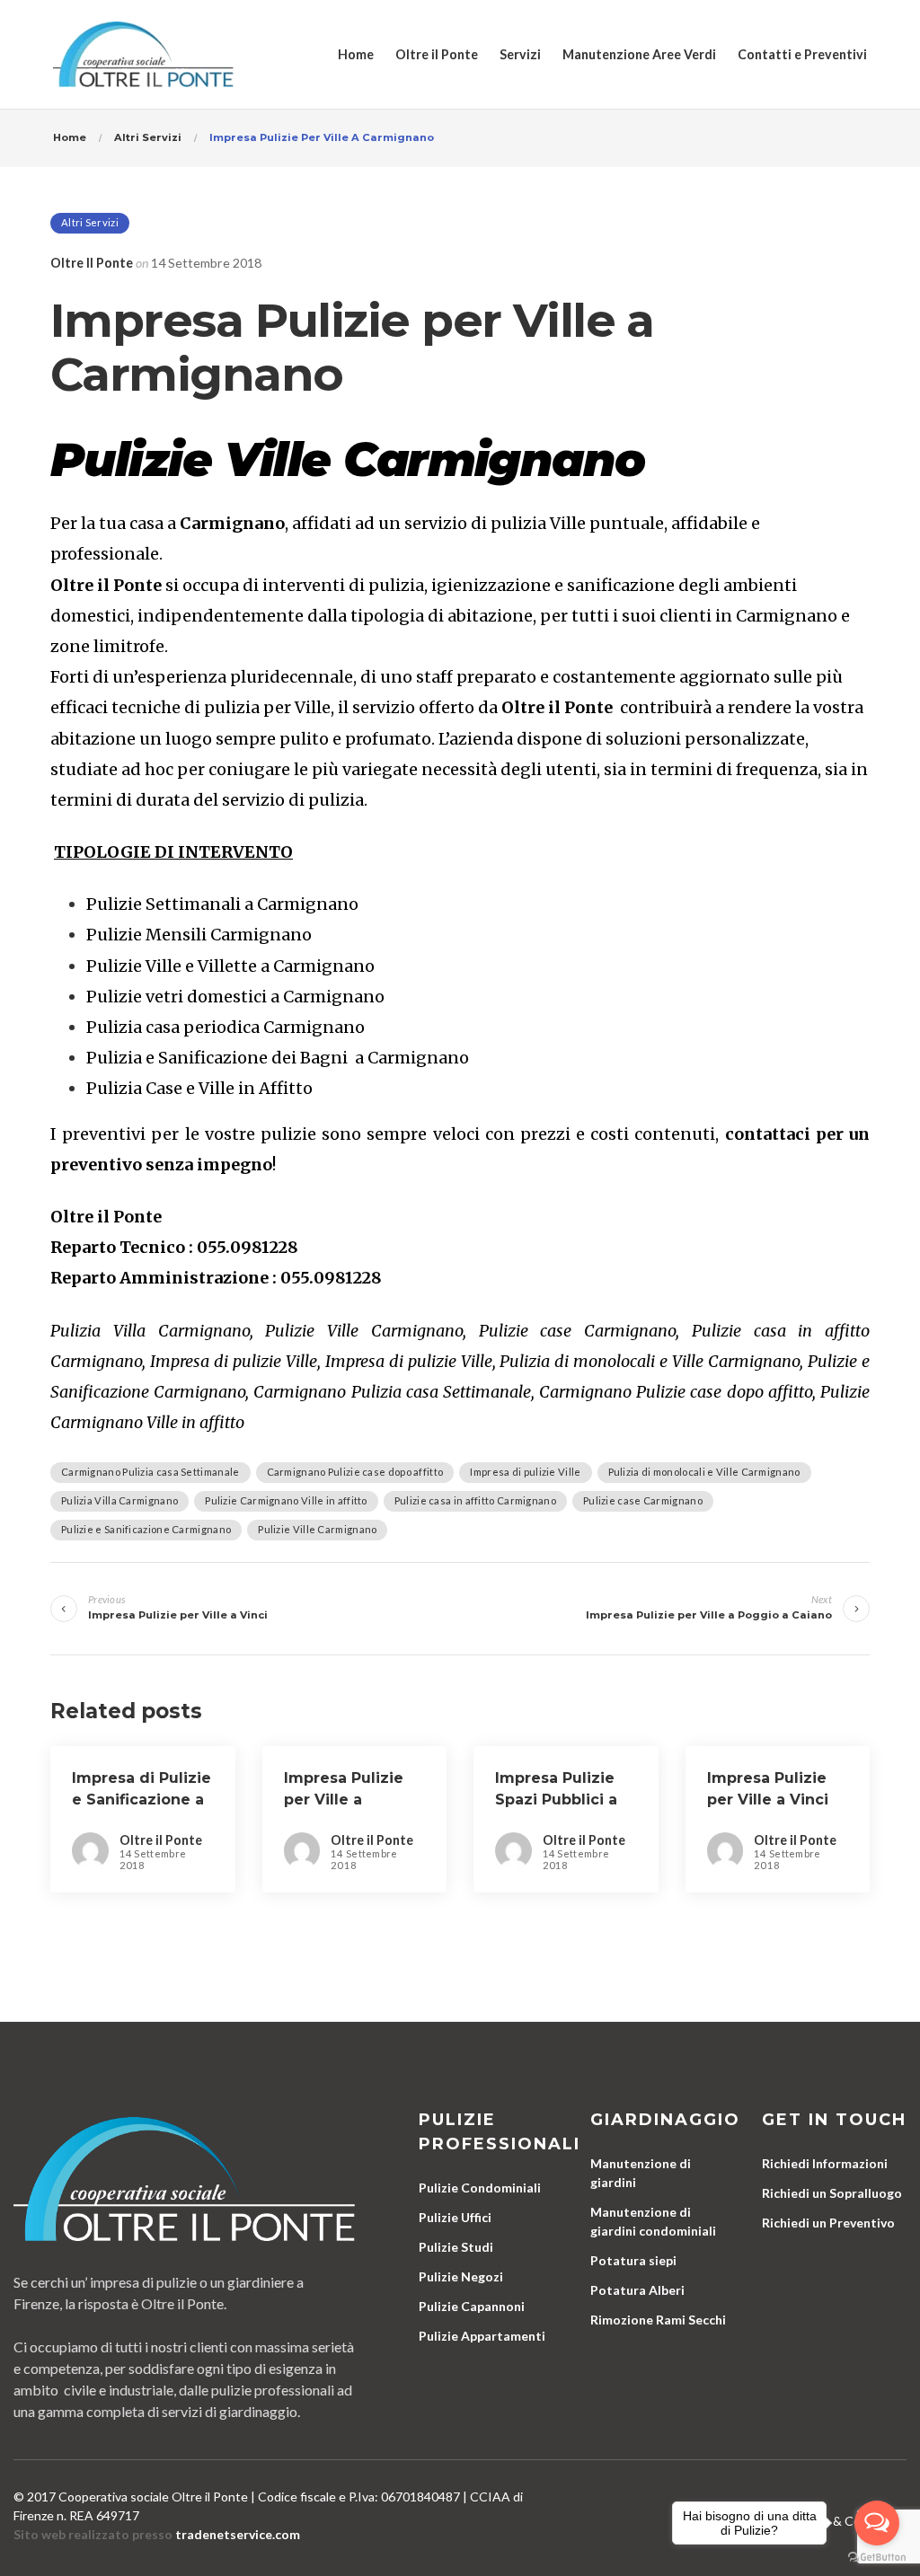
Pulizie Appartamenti (482, 2336)
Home (356, 54)
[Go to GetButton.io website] (877, 2558)
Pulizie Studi (456, 2247)
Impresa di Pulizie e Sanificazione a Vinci (142, 1800)
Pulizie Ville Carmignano (317, 1529)
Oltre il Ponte (437, 54)
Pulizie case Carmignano (643, 1500)
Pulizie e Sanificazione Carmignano (146, 1529)
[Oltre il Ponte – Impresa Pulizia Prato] (143, 54)
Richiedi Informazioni (825, 2163)
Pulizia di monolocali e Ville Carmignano (704, 1472)
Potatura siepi (633, 2260)
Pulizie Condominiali (480, 2188)
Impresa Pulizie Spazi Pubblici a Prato (556, 1800)
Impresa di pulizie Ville (525, 1472)
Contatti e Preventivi (802, 54)
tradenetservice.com (238, 2534)
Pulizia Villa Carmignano (119, 1500)
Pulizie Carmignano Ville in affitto (286, 1500)
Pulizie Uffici (455, 2217)
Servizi (520, 54)
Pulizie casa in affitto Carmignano (475, 1500)
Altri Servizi (90, 222)
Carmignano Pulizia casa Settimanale (150, 1472)
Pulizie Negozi (461, 2276)
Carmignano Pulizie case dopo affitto (355, 1472)
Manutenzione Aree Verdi (639, 54)
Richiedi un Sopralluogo (832, 2193)
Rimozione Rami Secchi (658, 2320)
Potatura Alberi (637, 2290)
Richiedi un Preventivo (828, 2223)
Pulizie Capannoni (472, 2306)
